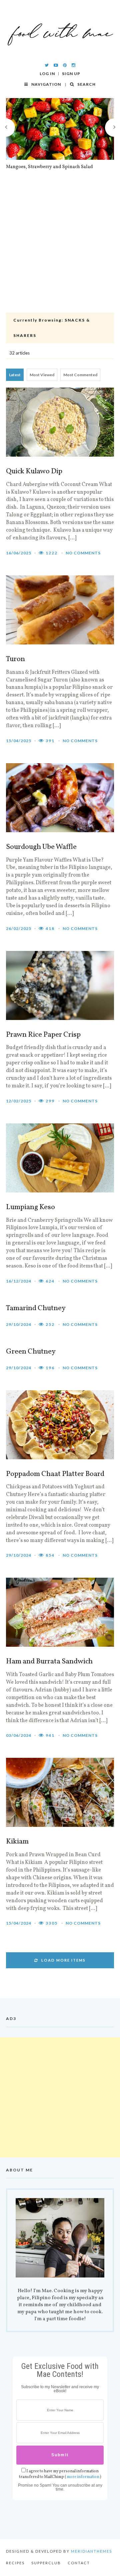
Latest (15, 375)
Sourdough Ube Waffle (41, 847)
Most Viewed (42, 375)
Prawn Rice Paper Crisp (43, 1035)
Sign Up (71, 74)
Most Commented (80, 375)
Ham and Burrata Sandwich (49, 1662)
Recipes (15, 2563)
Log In (47, 74)
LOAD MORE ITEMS (63, 1960)
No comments (83, 553)
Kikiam (17, 1842)
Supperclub (46, 2563)
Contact (79, 2563)
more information (83, 2477)
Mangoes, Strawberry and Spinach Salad (49, 167)
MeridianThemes (91, 2551)
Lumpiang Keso (30, 1207)
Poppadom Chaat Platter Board (55, 1474)
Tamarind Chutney (36, 1309)
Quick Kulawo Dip (34, 472)
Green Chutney (31, 1352)
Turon (15, 659)
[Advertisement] (60, 249)
